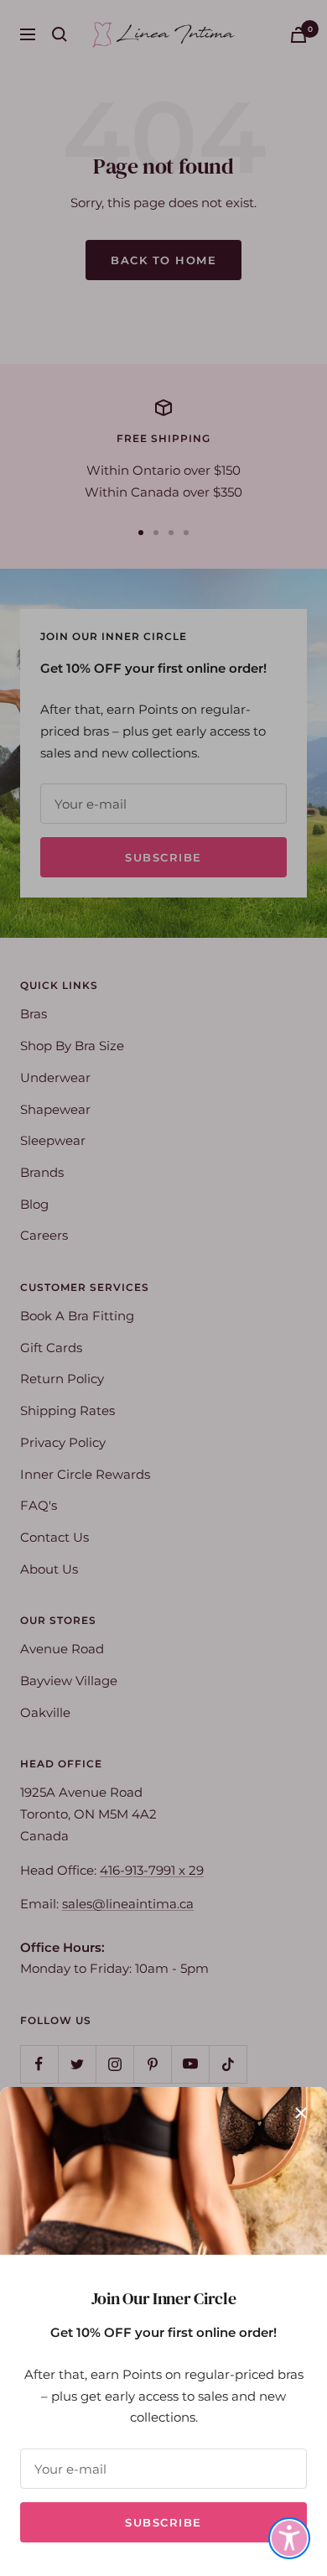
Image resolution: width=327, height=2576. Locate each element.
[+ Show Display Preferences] (289, 2538)
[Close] (301, 2113)
